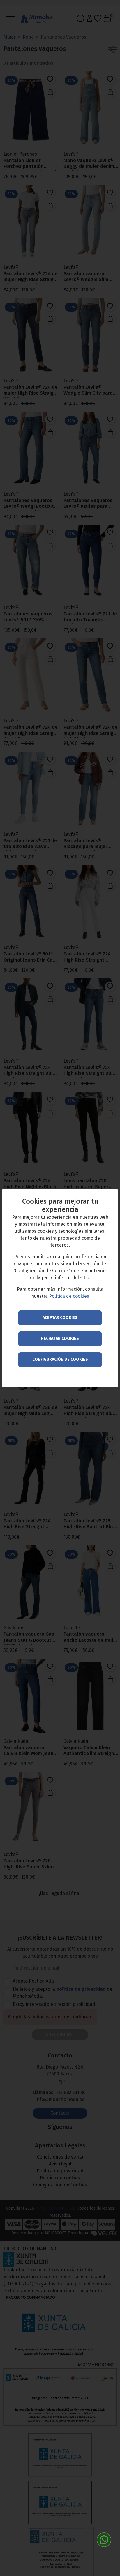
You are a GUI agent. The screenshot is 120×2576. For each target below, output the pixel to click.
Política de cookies (69, 1296)
